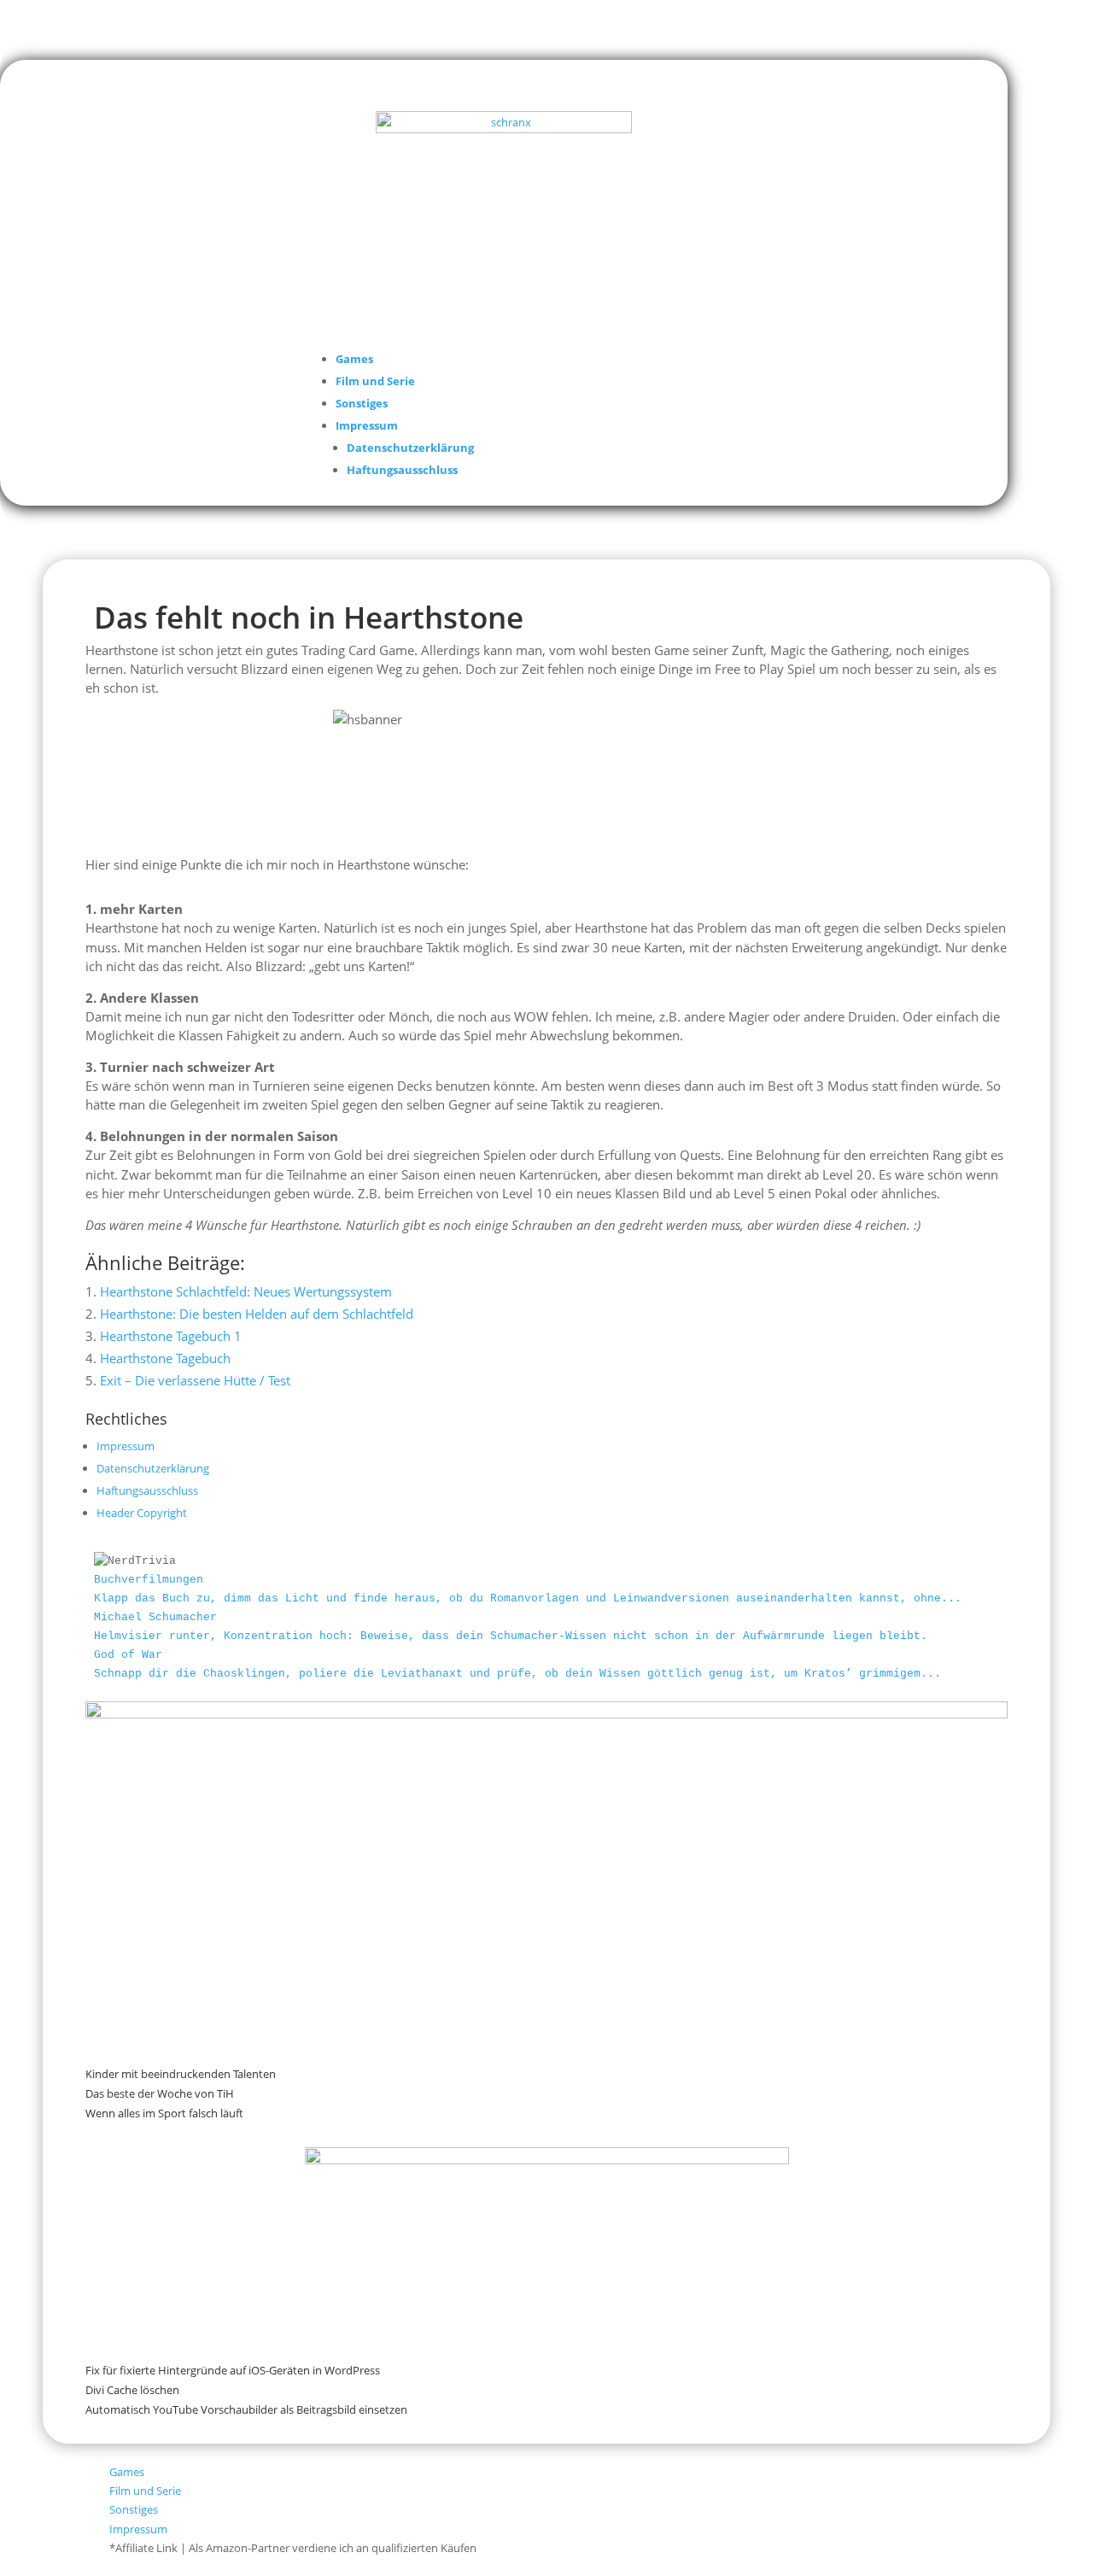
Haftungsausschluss (402, 470)
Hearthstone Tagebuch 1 (171, 1336)
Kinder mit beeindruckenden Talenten (181, 2074)
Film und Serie (375, 381)
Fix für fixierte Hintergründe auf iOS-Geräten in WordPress (233, 2370)
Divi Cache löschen (132, 2390)
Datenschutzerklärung (410, 448)
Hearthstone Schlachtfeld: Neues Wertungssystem (246, 1291)
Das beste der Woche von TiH (160, 2093)
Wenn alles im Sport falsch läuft (164, 2113)
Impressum (367, 425)
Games (354, 359)
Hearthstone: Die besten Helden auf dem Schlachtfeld (257, 1314)
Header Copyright (142, 1513)
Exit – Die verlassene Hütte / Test (195, 1380)
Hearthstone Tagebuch (165, 1358)
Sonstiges (362, 403)
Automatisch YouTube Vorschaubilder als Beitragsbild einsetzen (246, 2409)
